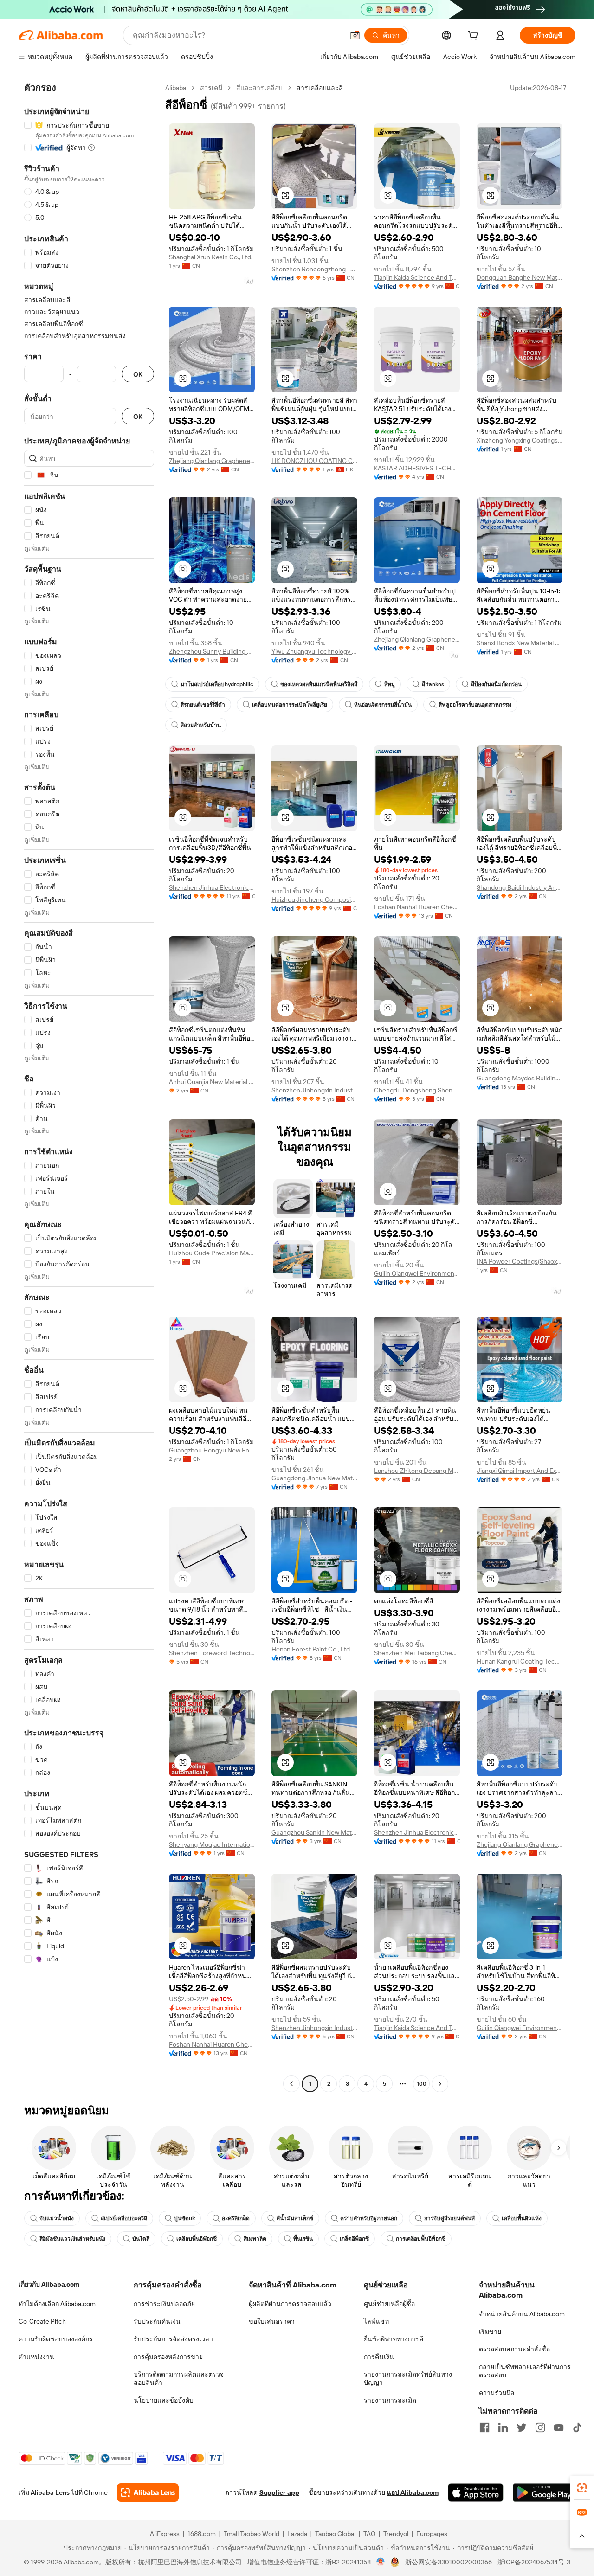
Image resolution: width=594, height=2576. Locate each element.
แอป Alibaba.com (413, 2492)
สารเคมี (211, 88)
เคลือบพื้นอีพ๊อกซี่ (197, 2239)
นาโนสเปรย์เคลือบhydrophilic (217, 684)
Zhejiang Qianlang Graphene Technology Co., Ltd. (212, 461)
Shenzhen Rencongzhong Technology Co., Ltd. (314, 269)
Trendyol (396, 2534)
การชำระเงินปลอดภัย (164, 2304)
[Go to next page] (440, 2084)
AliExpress (165, 2534)
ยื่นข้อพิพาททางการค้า (395, 2339)
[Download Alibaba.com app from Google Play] (544, 2492)
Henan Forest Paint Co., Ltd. (311, 1649)
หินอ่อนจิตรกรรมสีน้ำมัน (383, 705)
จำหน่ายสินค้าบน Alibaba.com (522, 2314)
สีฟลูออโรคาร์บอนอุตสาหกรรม (475, 705)
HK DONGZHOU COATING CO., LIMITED (314, 461)
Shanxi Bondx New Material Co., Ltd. (520, 643)
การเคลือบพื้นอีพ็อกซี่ (421, 2239)
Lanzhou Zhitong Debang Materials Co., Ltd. (417, 1471)
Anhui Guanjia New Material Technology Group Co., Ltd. (212, 1082)
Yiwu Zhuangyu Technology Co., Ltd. (314, 651)
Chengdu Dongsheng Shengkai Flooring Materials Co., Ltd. (417, 1090)
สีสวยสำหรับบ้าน (201, 725)
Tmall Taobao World (252, 2534)
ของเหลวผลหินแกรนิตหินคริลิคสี (319, 684)
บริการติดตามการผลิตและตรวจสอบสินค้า (179, 2378)
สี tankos (433, 684)
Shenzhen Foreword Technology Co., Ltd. (212, 1653)
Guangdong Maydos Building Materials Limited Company (520, 1078)
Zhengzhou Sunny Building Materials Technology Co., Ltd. (212, 651)
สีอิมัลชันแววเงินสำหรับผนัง (72, 2239)
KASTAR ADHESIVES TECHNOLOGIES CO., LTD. (417, 468)
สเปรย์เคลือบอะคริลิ (124, 2218)
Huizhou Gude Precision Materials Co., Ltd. (212, 1253)
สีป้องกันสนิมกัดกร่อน (496, 684)
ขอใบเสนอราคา (272, 2321)
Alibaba (176, 88)
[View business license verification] (381, 2562)
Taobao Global (335, 2534)
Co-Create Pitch (42, 2321)
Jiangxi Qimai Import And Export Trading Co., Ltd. (520, 1471)
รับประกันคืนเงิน (157, 2321)
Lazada (297, 2534)
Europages (432, 2534)
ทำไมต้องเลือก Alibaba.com (57, 2304)
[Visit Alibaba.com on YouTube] (559, 2428)
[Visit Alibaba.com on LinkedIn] (503, 2428)
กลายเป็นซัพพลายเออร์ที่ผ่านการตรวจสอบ (525, 2371)
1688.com (202, 2534)
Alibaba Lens (50, 2492)
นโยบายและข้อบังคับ (164, 2400)
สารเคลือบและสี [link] (320, 88)
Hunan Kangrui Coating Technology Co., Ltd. (520, 1661)
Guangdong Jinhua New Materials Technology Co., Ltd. (314, 1478)
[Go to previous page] (291, 2084)
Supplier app (279, 2492)
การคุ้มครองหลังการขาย (168, 2357)
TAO (369, 2534)
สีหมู (390, 684)
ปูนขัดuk (184, 2218)
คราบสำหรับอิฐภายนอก (369, 2218)
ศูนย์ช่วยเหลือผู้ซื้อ (389, 2304)
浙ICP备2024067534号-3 (534, 2562)
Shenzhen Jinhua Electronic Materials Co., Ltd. (212, 887)
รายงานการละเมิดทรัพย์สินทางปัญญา (408, 2378)
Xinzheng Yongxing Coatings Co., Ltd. (520, 440)
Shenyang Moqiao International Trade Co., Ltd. (212, 1844)
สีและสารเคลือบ (259, 88)
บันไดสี (141, 2239)
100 (422, 2084)
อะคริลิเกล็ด (236, 2218)
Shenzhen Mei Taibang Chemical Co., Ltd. (417, 1653)
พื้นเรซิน (303, 2239)
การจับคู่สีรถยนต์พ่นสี (449, 2218)
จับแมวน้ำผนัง (57, 2218)
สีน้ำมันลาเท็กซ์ (295, 2218)
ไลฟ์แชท (376, 2321)
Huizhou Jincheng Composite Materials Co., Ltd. (314, 899)
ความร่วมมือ (497, 2393)
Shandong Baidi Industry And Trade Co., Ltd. (520, 887)
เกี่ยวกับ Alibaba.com (49, 2284)
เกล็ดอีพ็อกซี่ (354, 2239)
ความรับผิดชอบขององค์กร (56, 2339)
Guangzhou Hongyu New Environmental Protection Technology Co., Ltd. (212, 1450)
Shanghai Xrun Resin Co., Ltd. (211, 257)
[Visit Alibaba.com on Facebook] (484, 2428)
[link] (582, 2488)
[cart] (475, 37)
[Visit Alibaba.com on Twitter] (522, 2428)
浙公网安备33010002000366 (449, 2562)
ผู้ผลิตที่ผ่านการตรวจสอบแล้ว (290, 2304)
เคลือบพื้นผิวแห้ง (522, 2218)
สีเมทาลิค (255, 2239)
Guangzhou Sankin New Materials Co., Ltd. (314, 1832)
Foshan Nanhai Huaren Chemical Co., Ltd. (417, 907)
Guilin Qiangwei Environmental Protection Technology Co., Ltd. (417, 1273)
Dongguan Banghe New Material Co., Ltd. (520, 277)
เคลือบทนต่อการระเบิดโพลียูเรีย (290, 705)
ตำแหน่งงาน (36, 2357)
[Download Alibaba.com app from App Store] (476, 2492)
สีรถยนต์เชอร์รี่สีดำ (203, 705)
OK (138, 374)
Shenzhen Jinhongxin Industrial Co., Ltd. (314, 1090)
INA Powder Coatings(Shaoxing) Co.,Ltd (520, 1261)
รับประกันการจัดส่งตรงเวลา (173, 2339)
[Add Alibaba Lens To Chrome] (148, 2492)
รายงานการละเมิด (390, 2400)
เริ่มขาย (490, 2332)
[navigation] (89, 1087)
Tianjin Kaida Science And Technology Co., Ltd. (417, 277)
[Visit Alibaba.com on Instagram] (540, 2428)
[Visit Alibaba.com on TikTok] (577, 2428)
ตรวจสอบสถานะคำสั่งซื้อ (514, 2349)
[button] (355, 35)
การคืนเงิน (379, 2357)
